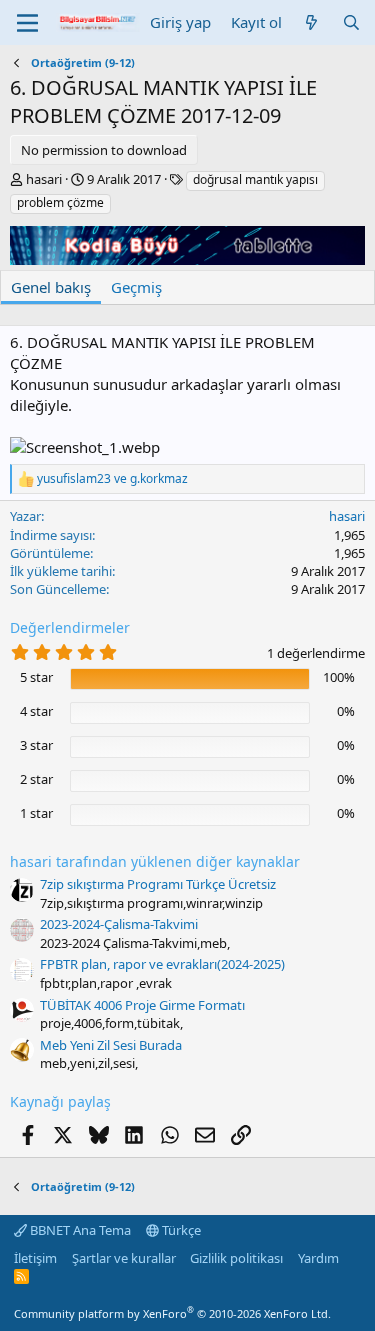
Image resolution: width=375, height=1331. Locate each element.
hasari (44, 179)
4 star (36, 711)
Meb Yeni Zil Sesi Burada (111, 1045)
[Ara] (351, 22)
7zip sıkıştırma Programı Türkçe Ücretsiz (158, 884)
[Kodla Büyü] (187, 259)
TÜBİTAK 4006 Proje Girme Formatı (142, 1005)
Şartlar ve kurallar (124, 1258)
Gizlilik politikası (236, 1258)
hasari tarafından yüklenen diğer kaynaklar (155, 861)
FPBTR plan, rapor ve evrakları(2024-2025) (162, 964)
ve (112, 479)
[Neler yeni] (311, 22)
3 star (36, 745)
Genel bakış (51, 287)
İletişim (35, 1258)
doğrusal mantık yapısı (255, 179)
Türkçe (180, 1230)
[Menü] (27, 23)
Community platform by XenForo (172, 1313)
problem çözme (60, 202)
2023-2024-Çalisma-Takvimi (119, 924)
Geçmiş (136, 287)
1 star (36, 813)
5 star (36, 677)
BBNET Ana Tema (79, 1230)
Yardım (318, 1258)
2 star (36, 779)
